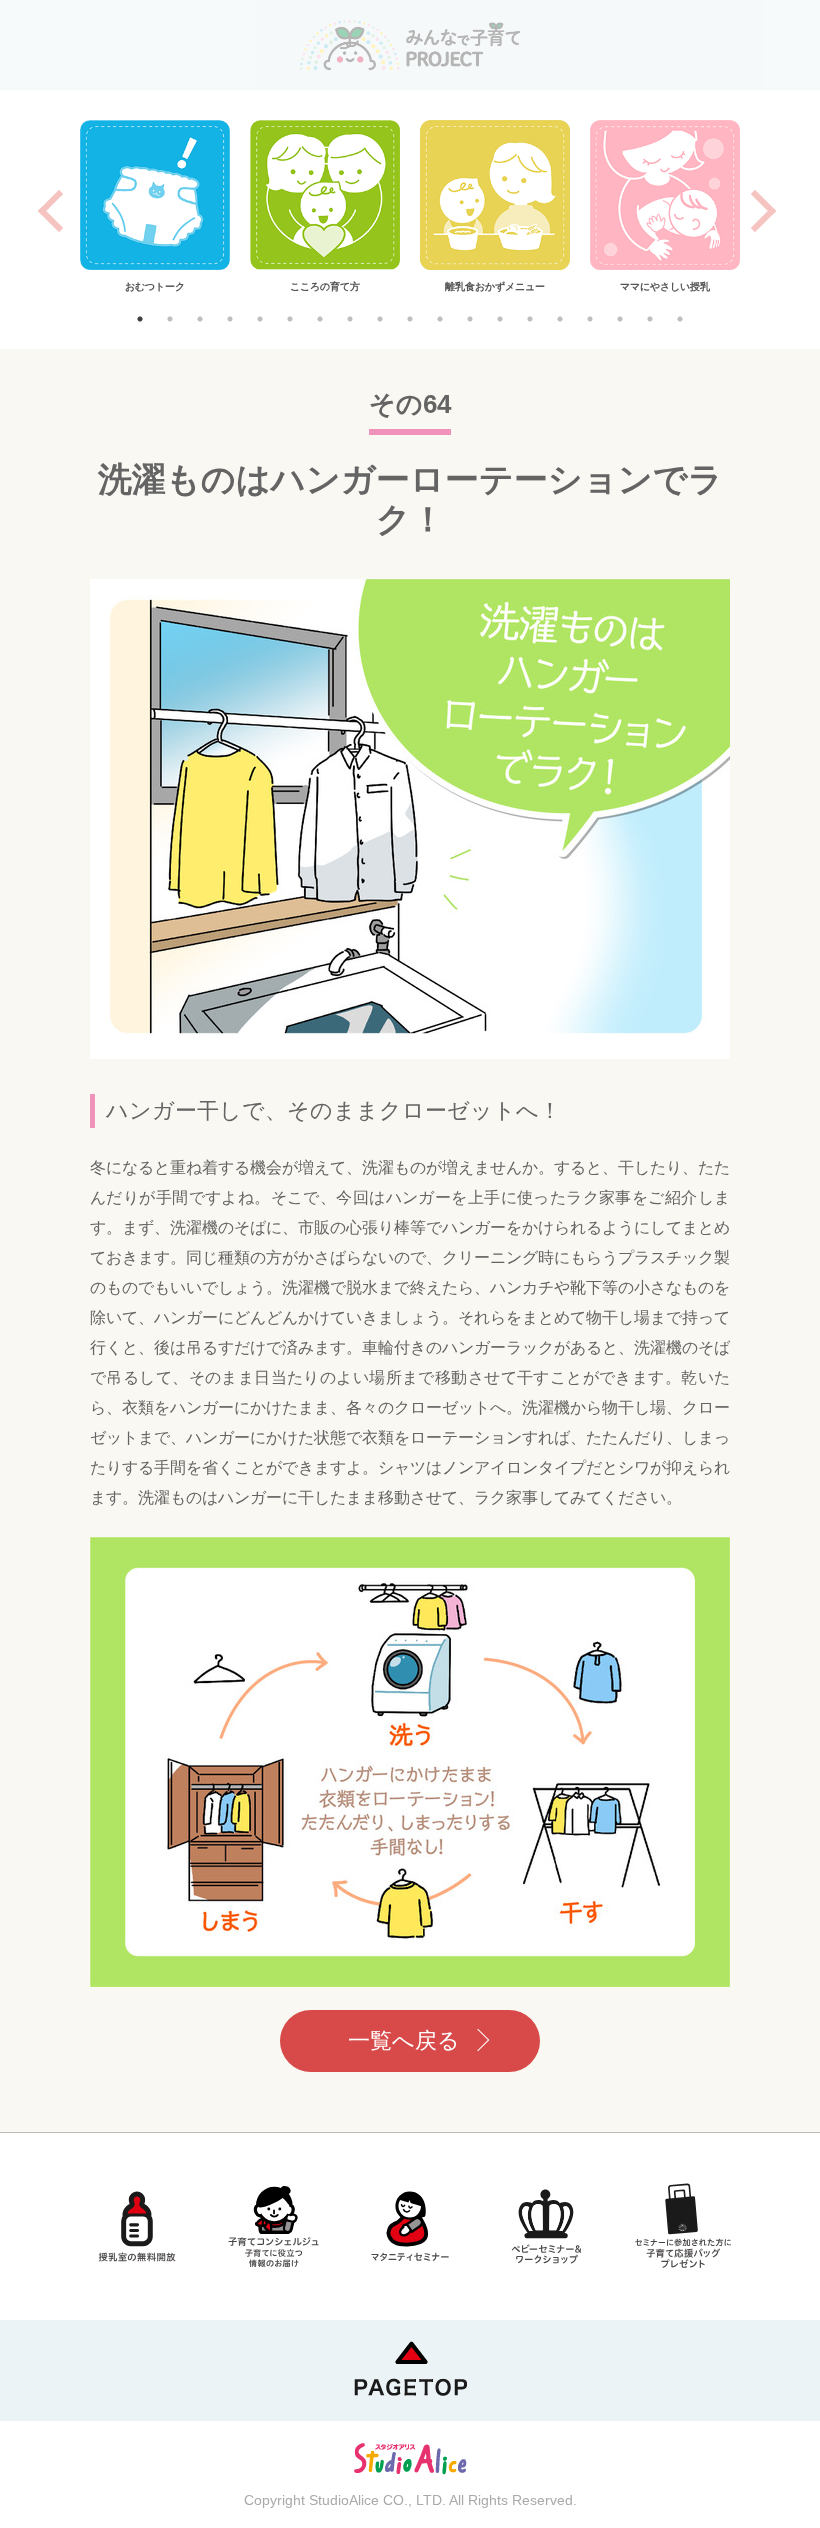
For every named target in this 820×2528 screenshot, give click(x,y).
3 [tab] (200, 319)
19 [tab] (680, 319)
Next (764, 211)
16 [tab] (590, 319)
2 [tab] (170, 319)
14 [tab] (530, 319)
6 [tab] (290, 319)
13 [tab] (500, 319)
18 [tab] (650, 319)
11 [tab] (440, 319)
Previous (50, 211)
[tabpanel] (155, 207)
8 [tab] (350, 319)
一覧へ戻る (404, 2040)
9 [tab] (380, 319)
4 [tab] (230, 319)
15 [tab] (560, 319)
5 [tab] (260, 319)
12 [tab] (470, 319)
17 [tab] (620, 319)
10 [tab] (410, 319)
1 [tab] (140, 319)
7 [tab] (320, 319)
